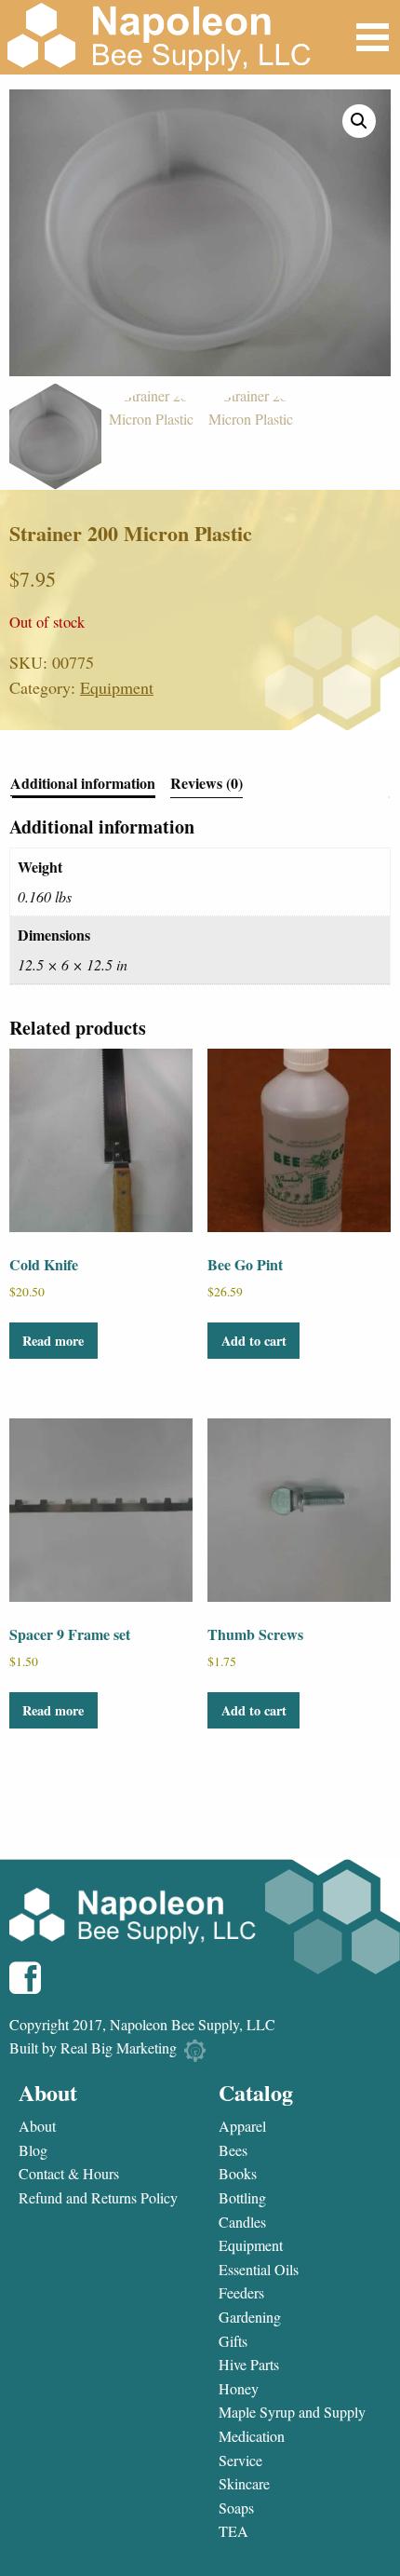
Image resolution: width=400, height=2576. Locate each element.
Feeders (241, 2293)
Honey (239, 2389)
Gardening (250, 2317)
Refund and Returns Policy (98, 2198)
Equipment (117, 687)
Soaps (236, 2508)
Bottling (242, 2198)
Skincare (244, 2484)
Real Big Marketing (119, 2047)
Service (240, 2461)
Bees (233, 2150)
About (37, 2126)
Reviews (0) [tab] (207, 785)
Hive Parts (249, 2365)
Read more (53, 1341)
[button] (359, 121)
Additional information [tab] (83, 785)
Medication (252, 2436)
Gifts (233, 2341)
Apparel (242, 2126)
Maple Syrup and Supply (292, 2412)
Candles (242, 2222)
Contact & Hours (69, 2174)
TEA (233, 2531)
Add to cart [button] (254, 1341)
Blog (33, 2150)
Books (238, 2174)
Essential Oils (259, 2270)
